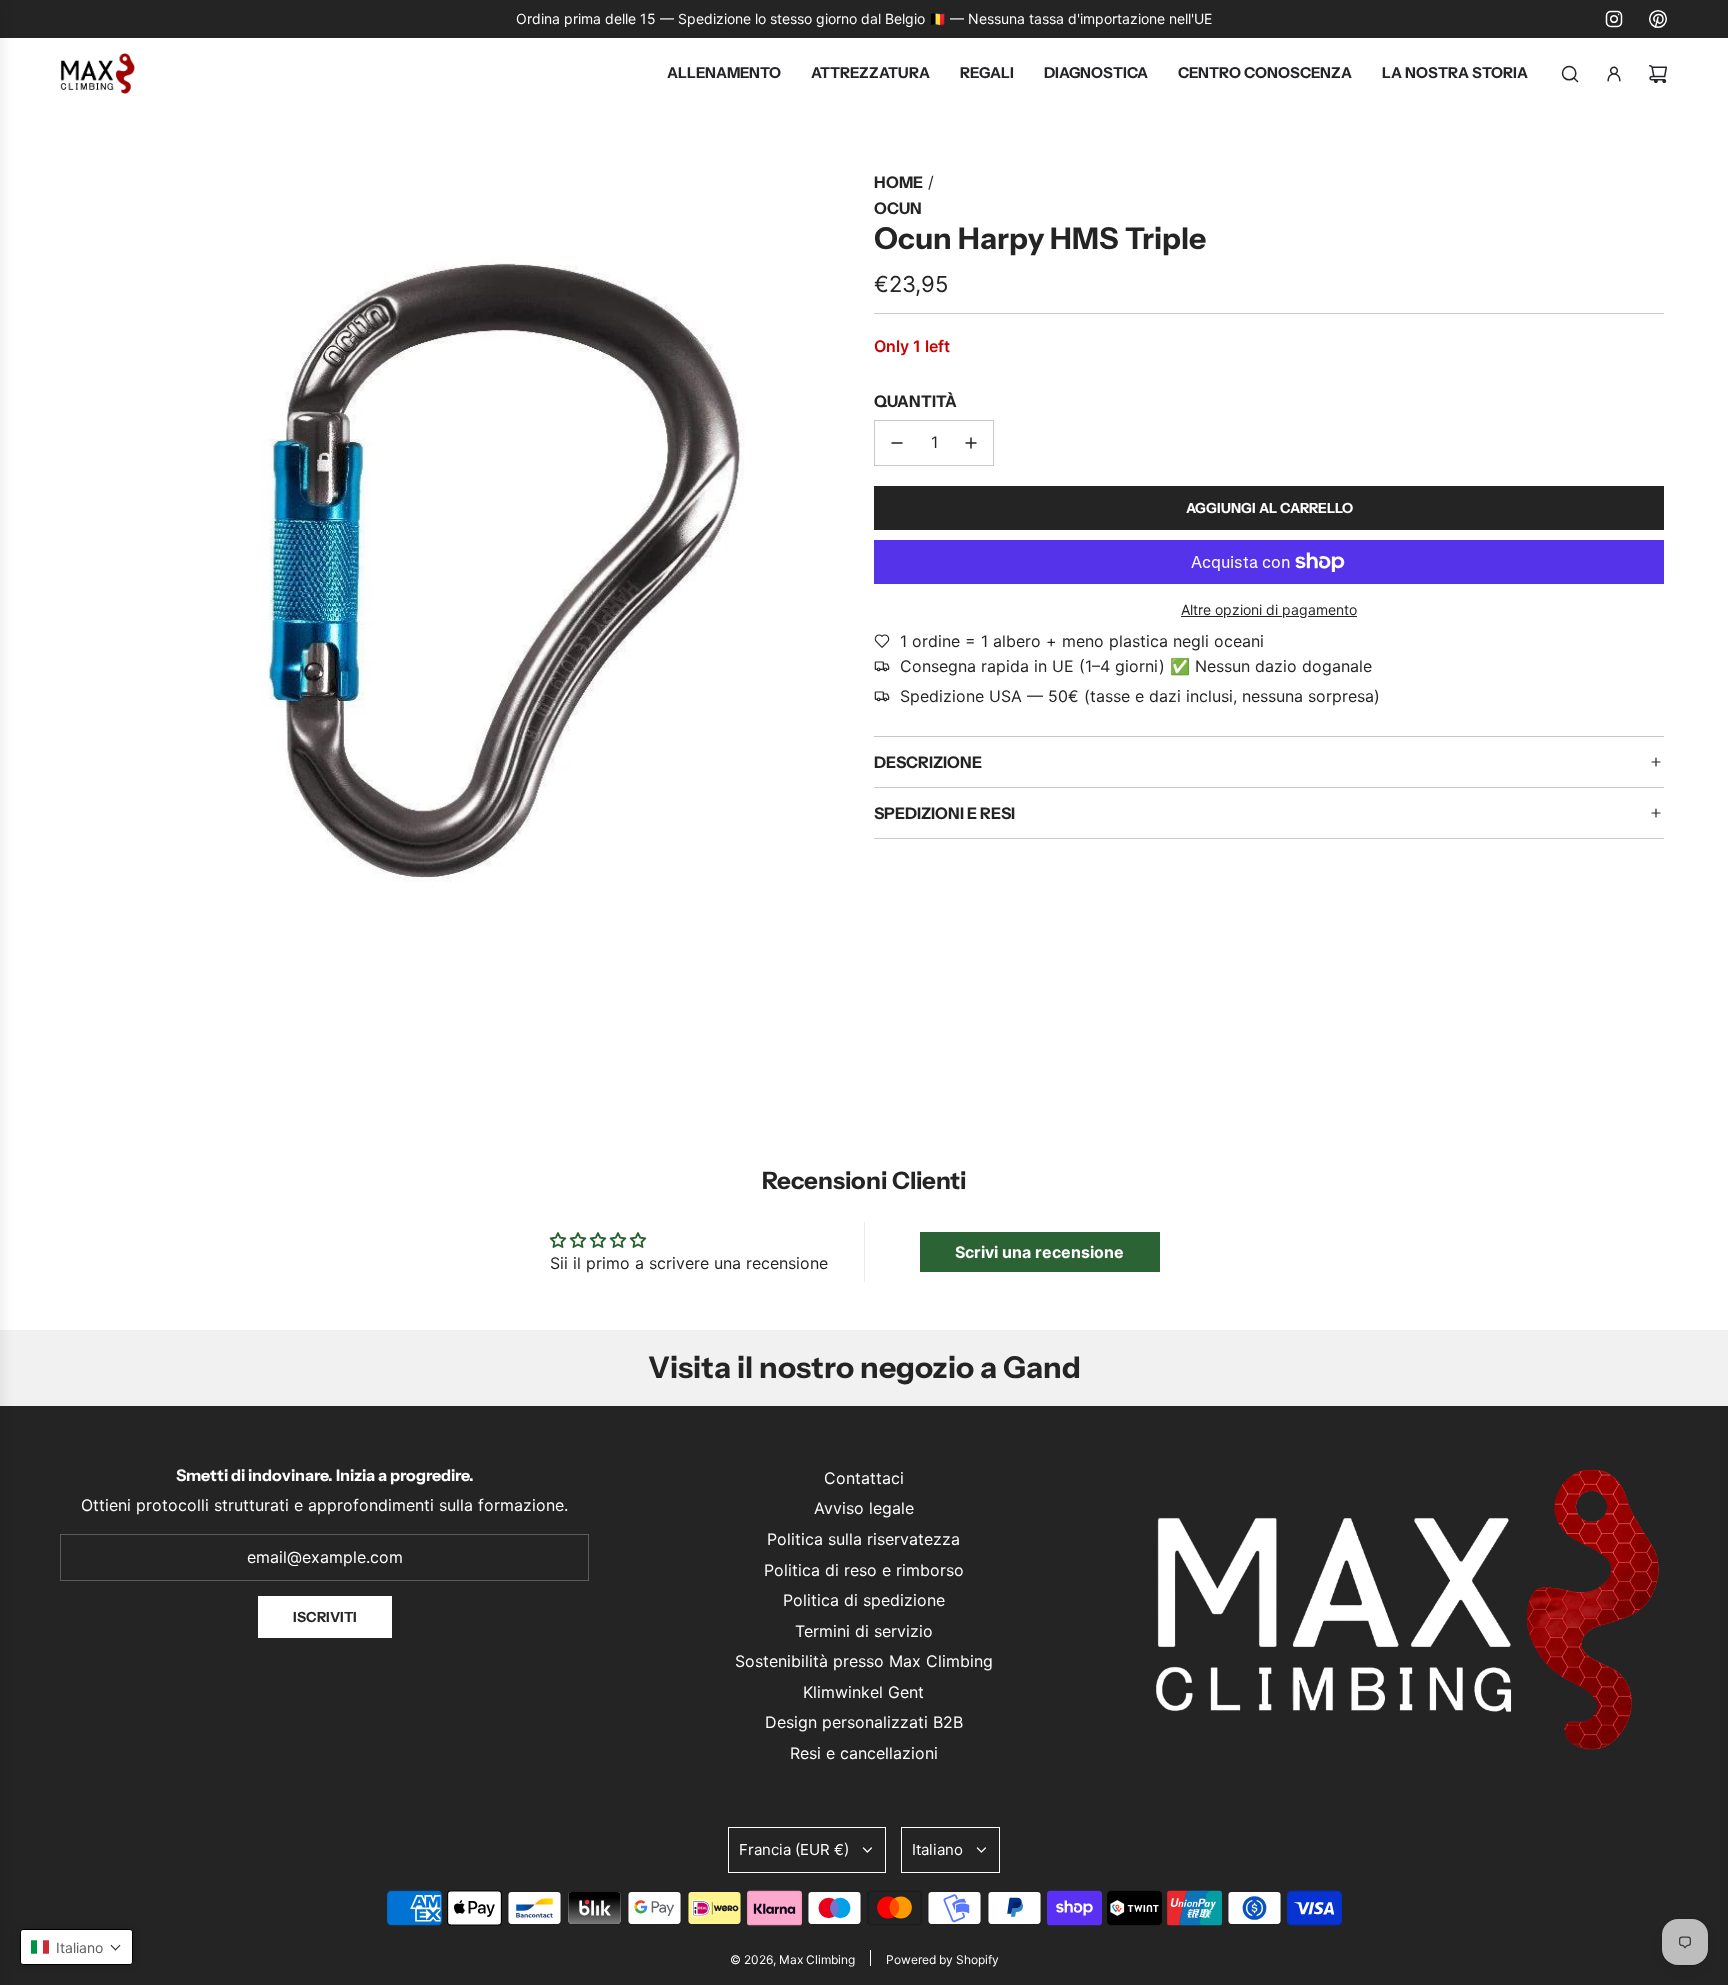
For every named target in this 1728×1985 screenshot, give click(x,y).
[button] (76, 1947)
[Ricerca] (1570, 74)
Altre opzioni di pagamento (1269, 609)
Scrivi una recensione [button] (1039, 1252)
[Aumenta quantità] (971, 443)
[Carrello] (1658, 74)
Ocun (898, 208)
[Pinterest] (1658, 19)
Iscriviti (325, 1617)
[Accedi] (1614, 74)
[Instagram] (1614, 19)
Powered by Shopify (942, 1959)
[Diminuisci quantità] (897, 443)
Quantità (915, 401)
